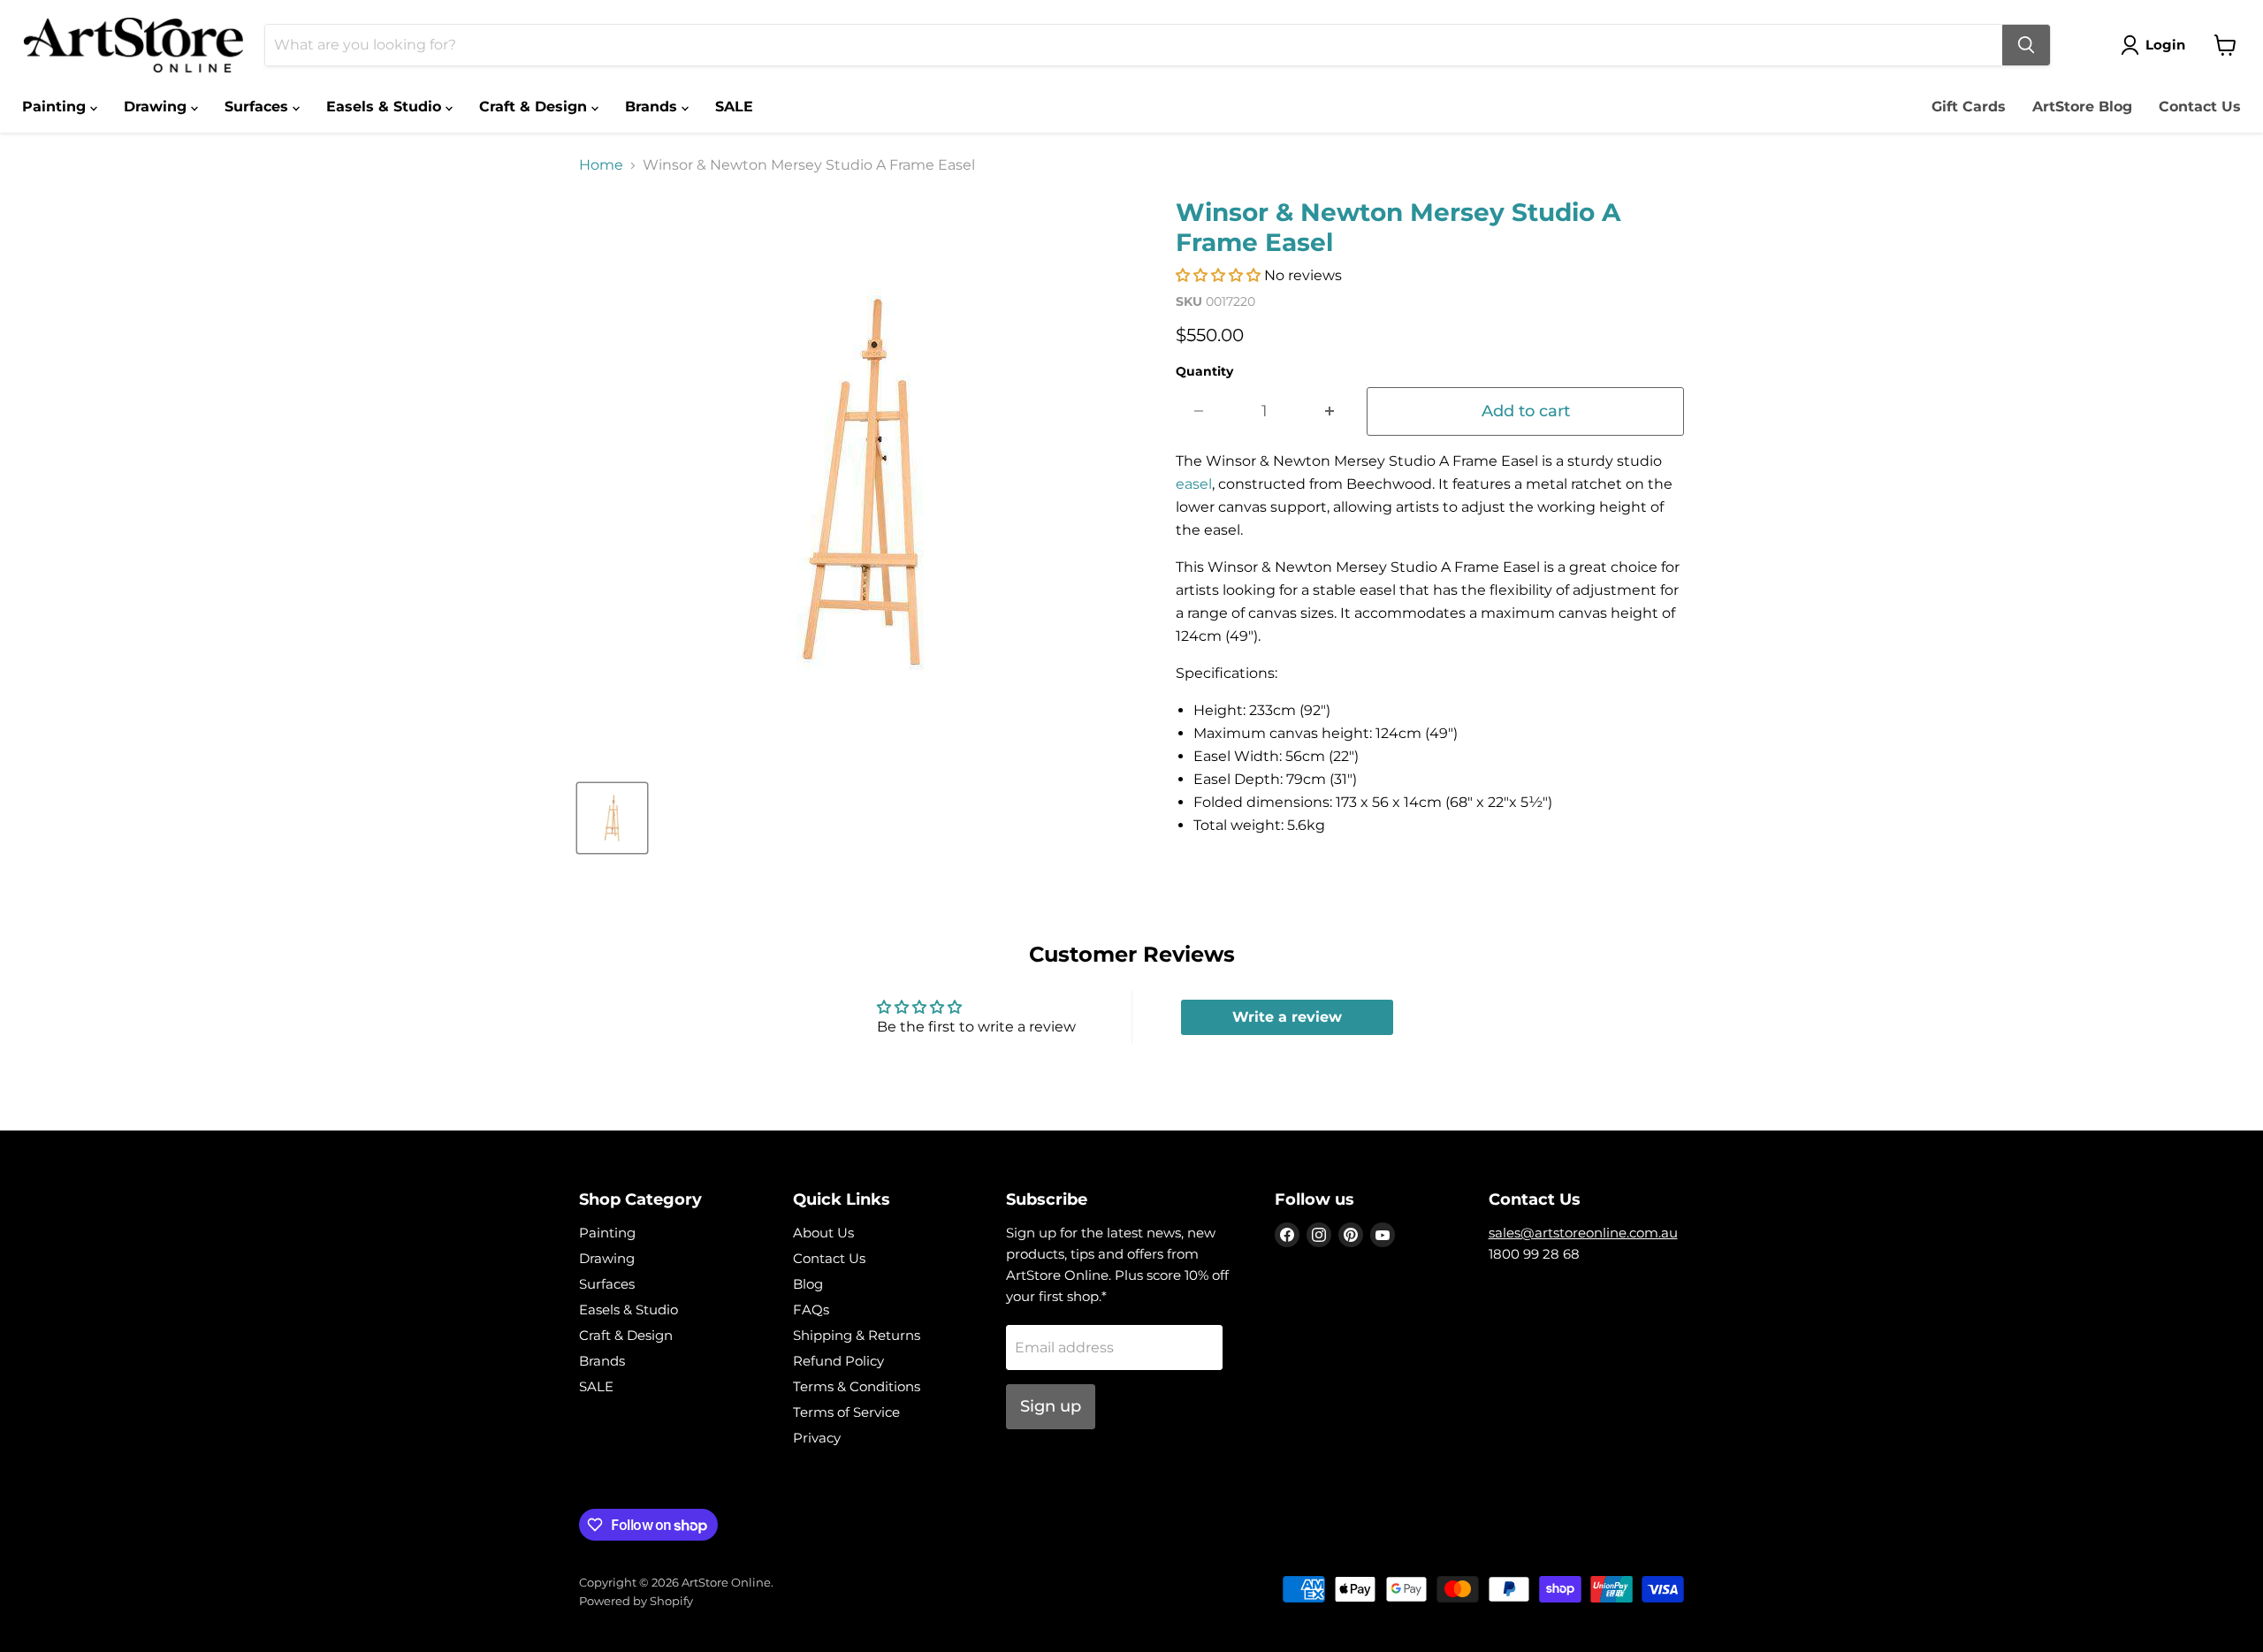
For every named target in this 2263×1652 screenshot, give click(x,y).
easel (1194, 484)
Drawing (157, 107)
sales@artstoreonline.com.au (1583, 1233)
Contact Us (2200, 107)
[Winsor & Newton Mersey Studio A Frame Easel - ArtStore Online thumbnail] (612, 818)
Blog (808, 1284)
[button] (1218, 275)
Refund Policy (838, 1361)
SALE (734, 107)
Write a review (1287, 1017)
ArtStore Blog (2082, 107)
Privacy (817, 1438)
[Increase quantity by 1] (1330, 411)
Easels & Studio (386, 107)
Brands (653, 107)
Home (601, 165)
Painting (56, 107)
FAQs (811, 1309)
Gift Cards (1969, 107)
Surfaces (259, 107)
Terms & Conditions (857, 1386)
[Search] (2026, 45)
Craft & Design (535, 107)
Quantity (1204, 371)
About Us (823, 1233)
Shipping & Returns (857, 1335)
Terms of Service (846, 1412)
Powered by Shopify (636, 1601)
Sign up (1051, 1406)
